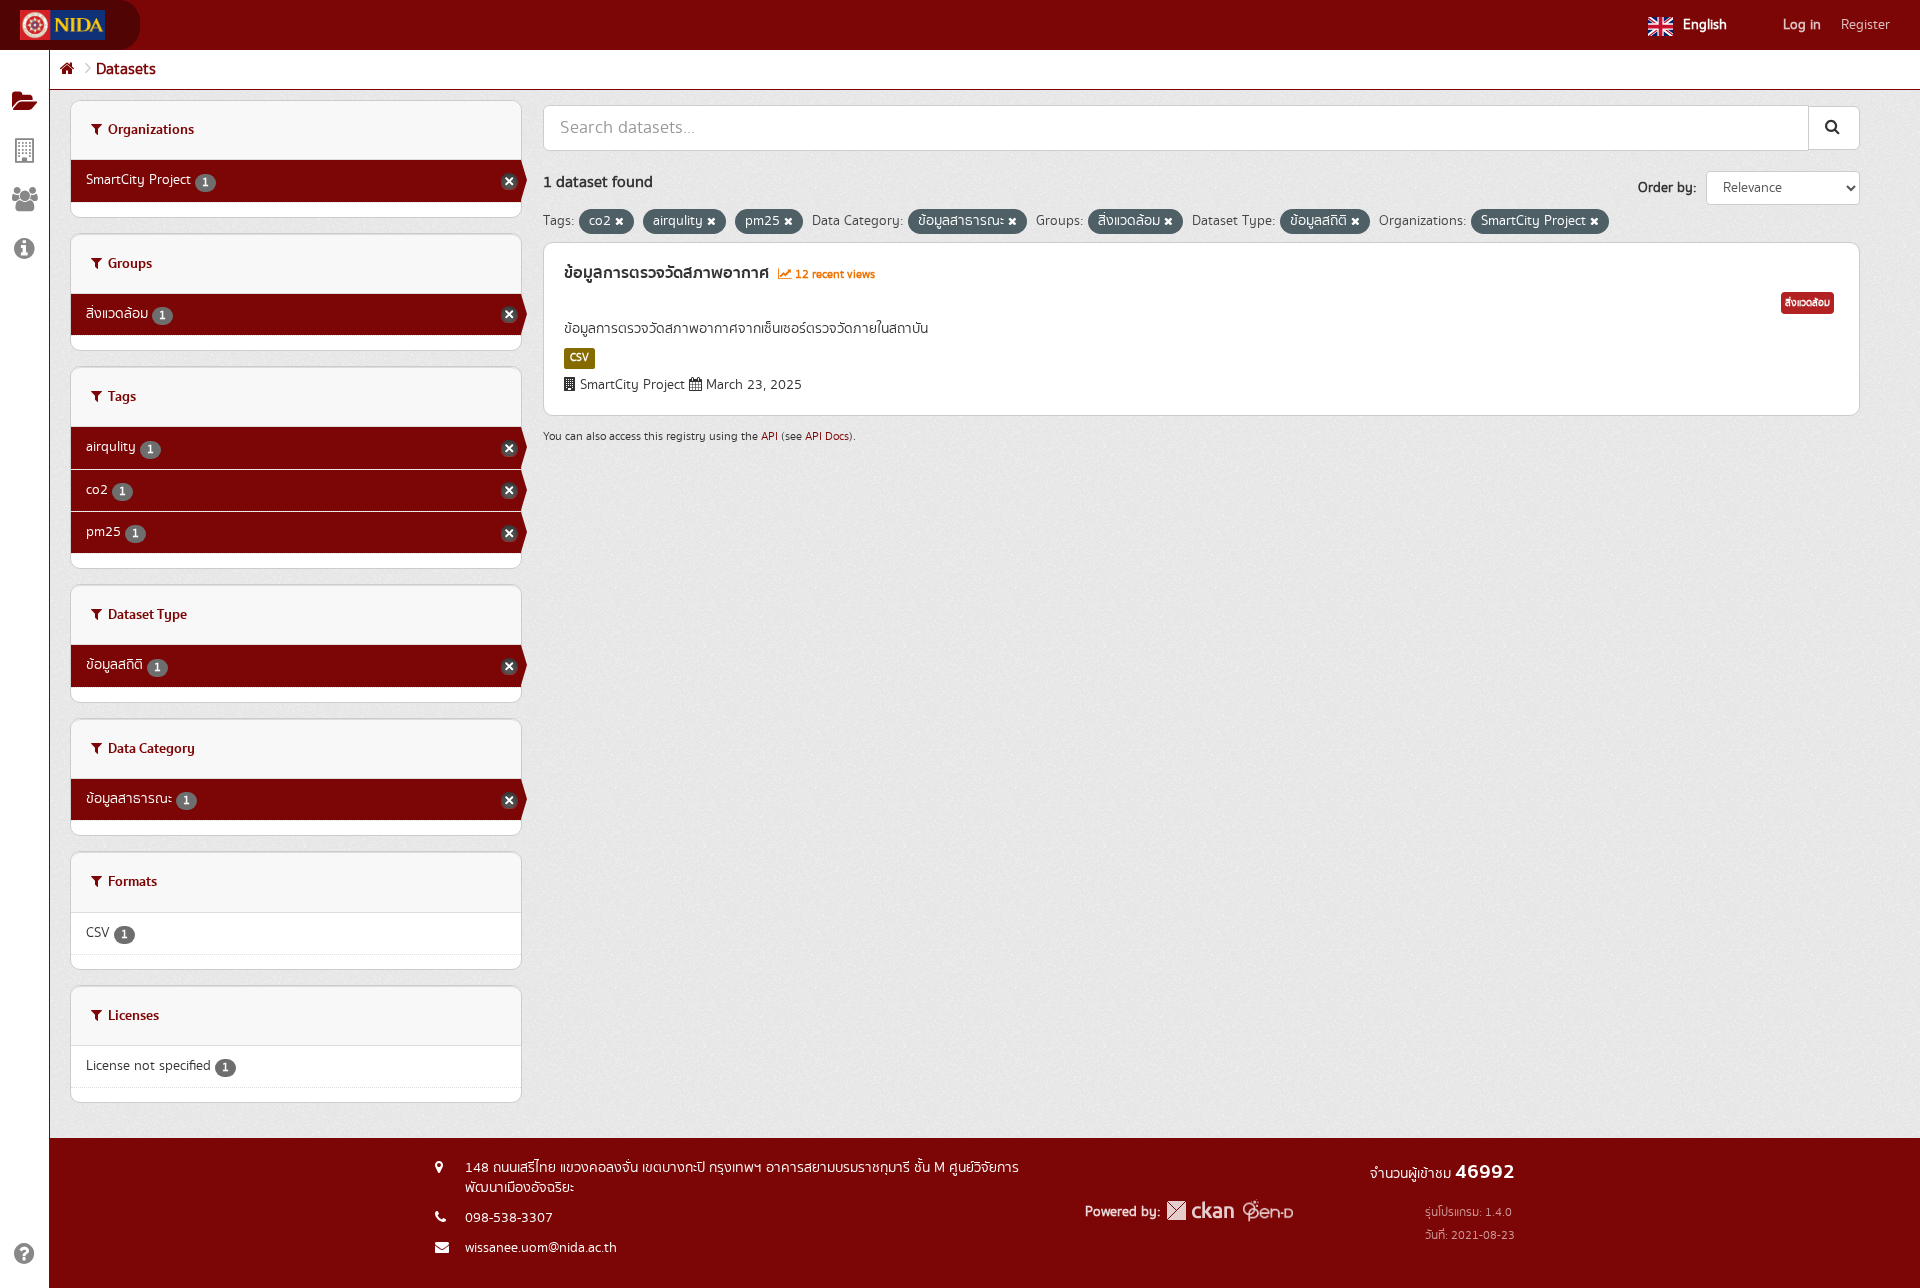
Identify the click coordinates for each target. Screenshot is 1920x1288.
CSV (579, 358)
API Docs (827, 436)
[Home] (67, 69)
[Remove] (619, 222)
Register (1865, 25)
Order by (1665, 188)
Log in (1802, 25)
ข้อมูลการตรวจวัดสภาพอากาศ (666, 273)
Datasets (126, 69)
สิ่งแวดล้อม (1807, 303)
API (769, 436)
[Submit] (1834, 127)
